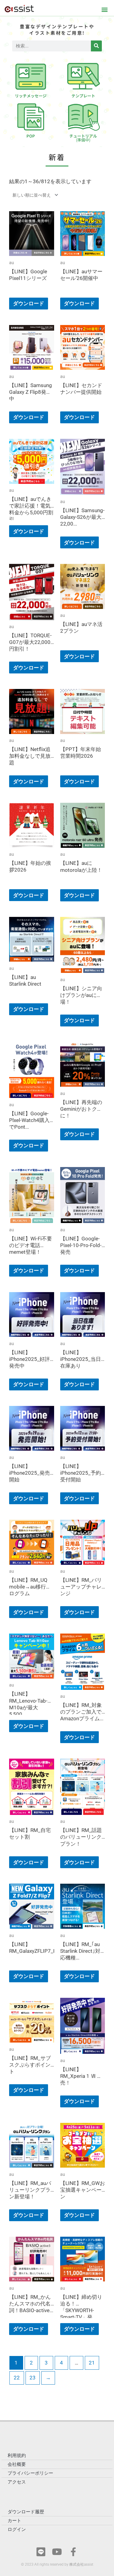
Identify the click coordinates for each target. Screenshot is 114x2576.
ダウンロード (29, 303)
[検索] (96, 46)
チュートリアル (83, 138)
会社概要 (17, 2464)
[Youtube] (57, 2552)
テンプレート (83, 96)
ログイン (17, 2529)
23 (33, 2378)
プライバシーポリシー (30, 2473)
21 (92, 2363)
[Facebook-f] (73, 2552)
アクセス (17, 2482)
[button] (104, 9)
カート (14, 2521)
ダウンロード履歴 (26, 2512)
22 (17, 2378)
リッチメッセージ (31, 96)
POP (31, 136)
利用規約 (17, 2455)
